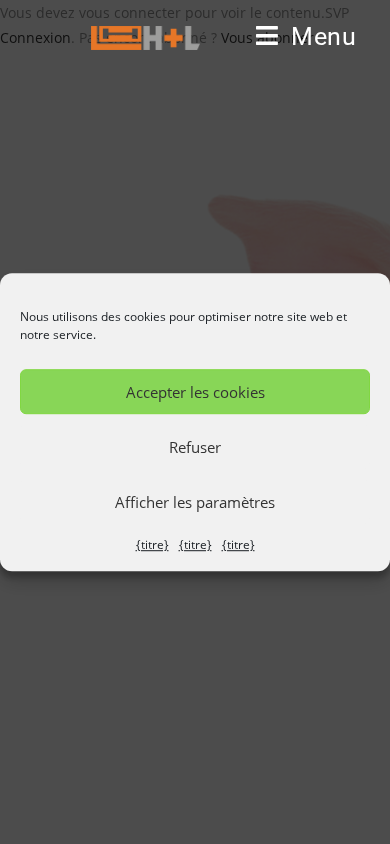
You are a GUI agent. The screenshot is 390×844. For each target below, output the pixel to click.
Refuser (195, 447)
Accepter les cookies (195, 392)
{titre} (152, 544)
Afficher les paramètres (195, 502)
